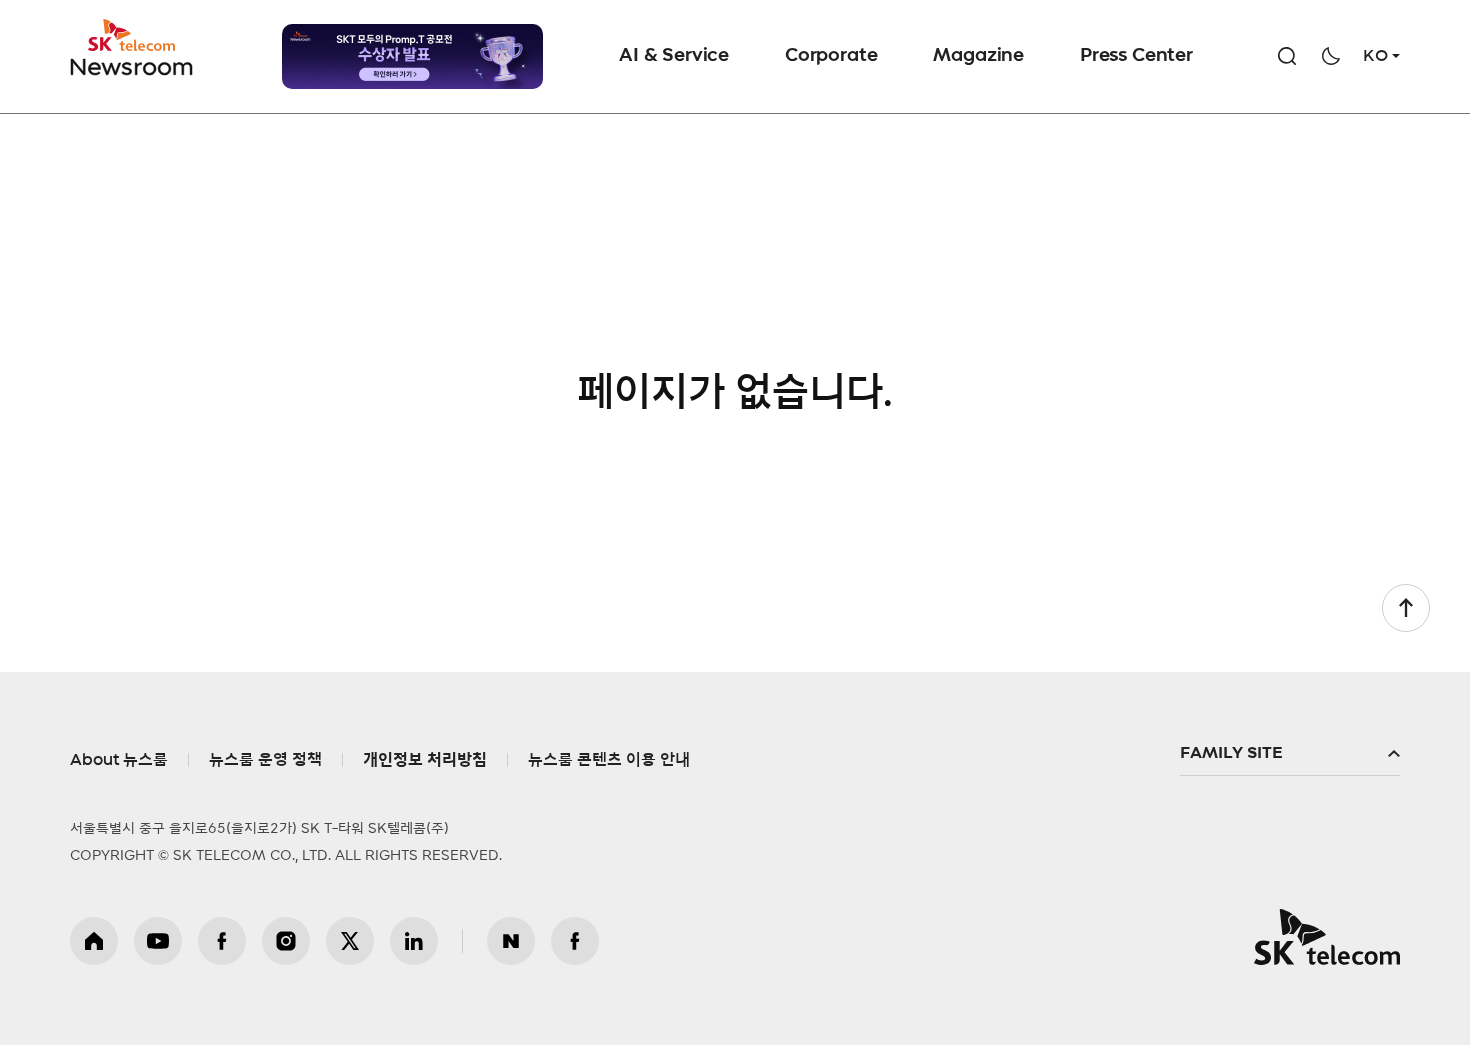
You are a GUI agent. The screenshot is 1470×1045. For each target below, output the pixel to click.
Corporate (831, 56)
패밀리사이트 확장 (1290, 754)
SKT (133, 48)
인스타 (286, 941)
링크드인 (414, 941)
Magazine (978, 56)
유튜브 (158, 941)
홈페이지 (94, 941)
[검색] (1287, 56)
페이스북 (222, 941)
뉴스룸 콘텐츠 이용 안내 (609, 760)
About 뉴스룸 (119, 760)
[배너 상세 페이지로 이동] (412, 56)
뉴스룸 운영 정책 (265, 760)
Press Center (1136, 56)
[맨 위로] (1406, 608)
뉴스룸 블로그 (511, 941)
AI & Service (674, 56)
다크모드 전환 (1331, 56)
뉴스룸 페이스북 (575, 941)
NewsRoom (132, 65)
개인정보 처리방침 (425, 760)
